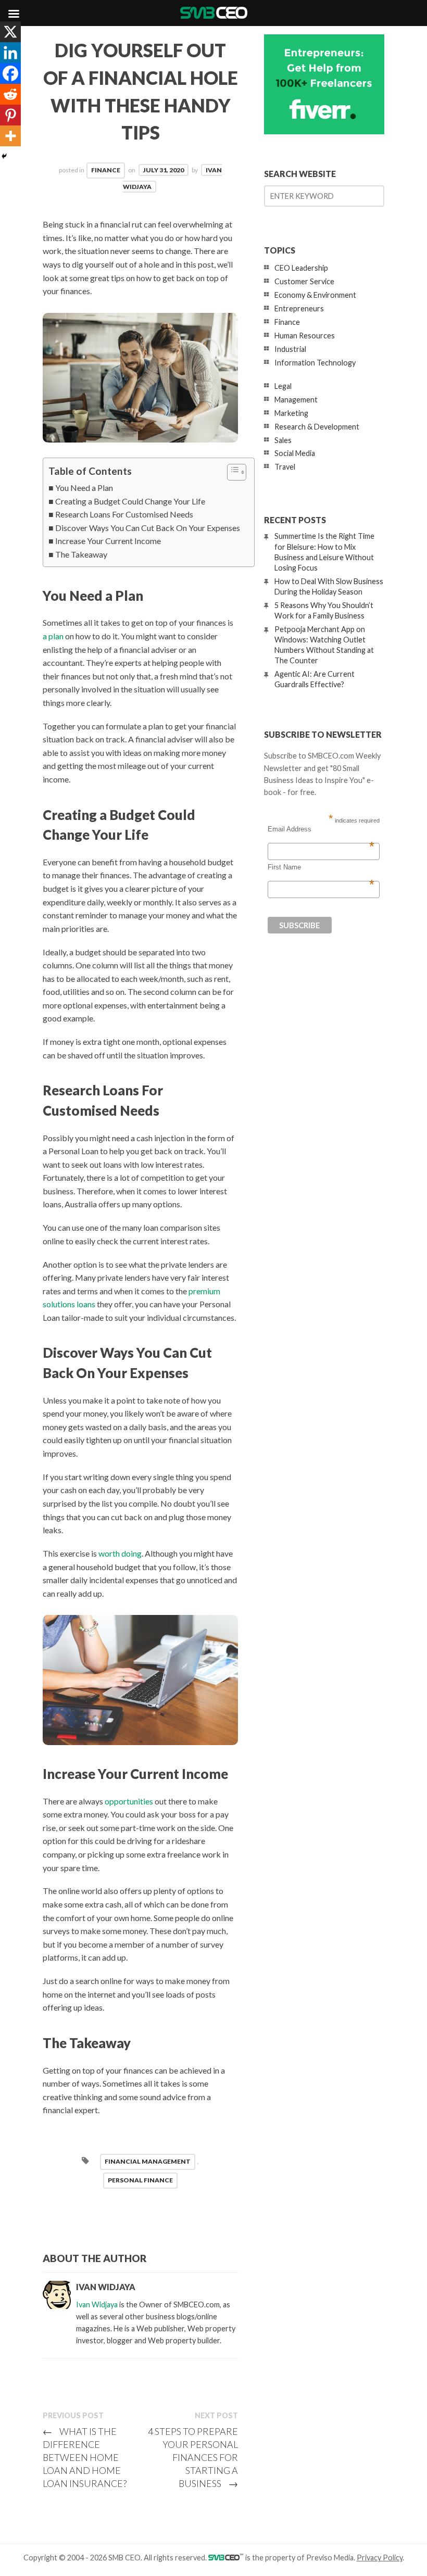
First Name (321, 867)
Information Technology (315, 363)
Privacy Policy (380, 2558)
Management (296, 400)
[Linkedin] (10, 53)
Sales (283, 440)
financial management (148, 2161)
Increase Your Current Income (108, 541)
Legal (283, 386)
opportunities (129, 1801)
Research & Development (317, 427)
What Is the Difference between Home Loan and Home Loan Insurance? (85, 2457)
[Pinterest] (10, 115)
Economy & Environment (315, 295)
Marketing (291, 413)
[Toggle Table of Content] (231, 472)
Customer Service (304, 281)
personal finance (140, 2180)
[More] (10, 136)
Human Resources (305, 336)
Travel (285, 467)
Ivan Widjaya (97, 2304)
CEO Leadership (301, 268)
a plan (53, 636)
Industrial (290, 349)
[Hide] (4, 156)
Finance (106, 170)
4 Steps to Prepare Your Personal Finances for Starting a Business (193, 2457)
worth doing (120, 1553)
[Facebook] (10, 73)
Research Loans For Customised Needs (124, 514)
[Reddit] (10, 94)
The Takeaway (81, 554)
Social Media (295, 453)
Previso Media (330, 2558)
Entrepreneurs (299, 308)
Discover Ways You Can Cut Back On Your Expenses (148, 528)
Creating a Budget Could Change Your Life (130, 501)
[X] (10, 32)
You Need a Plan (84, 488)
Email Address (321, 829)
